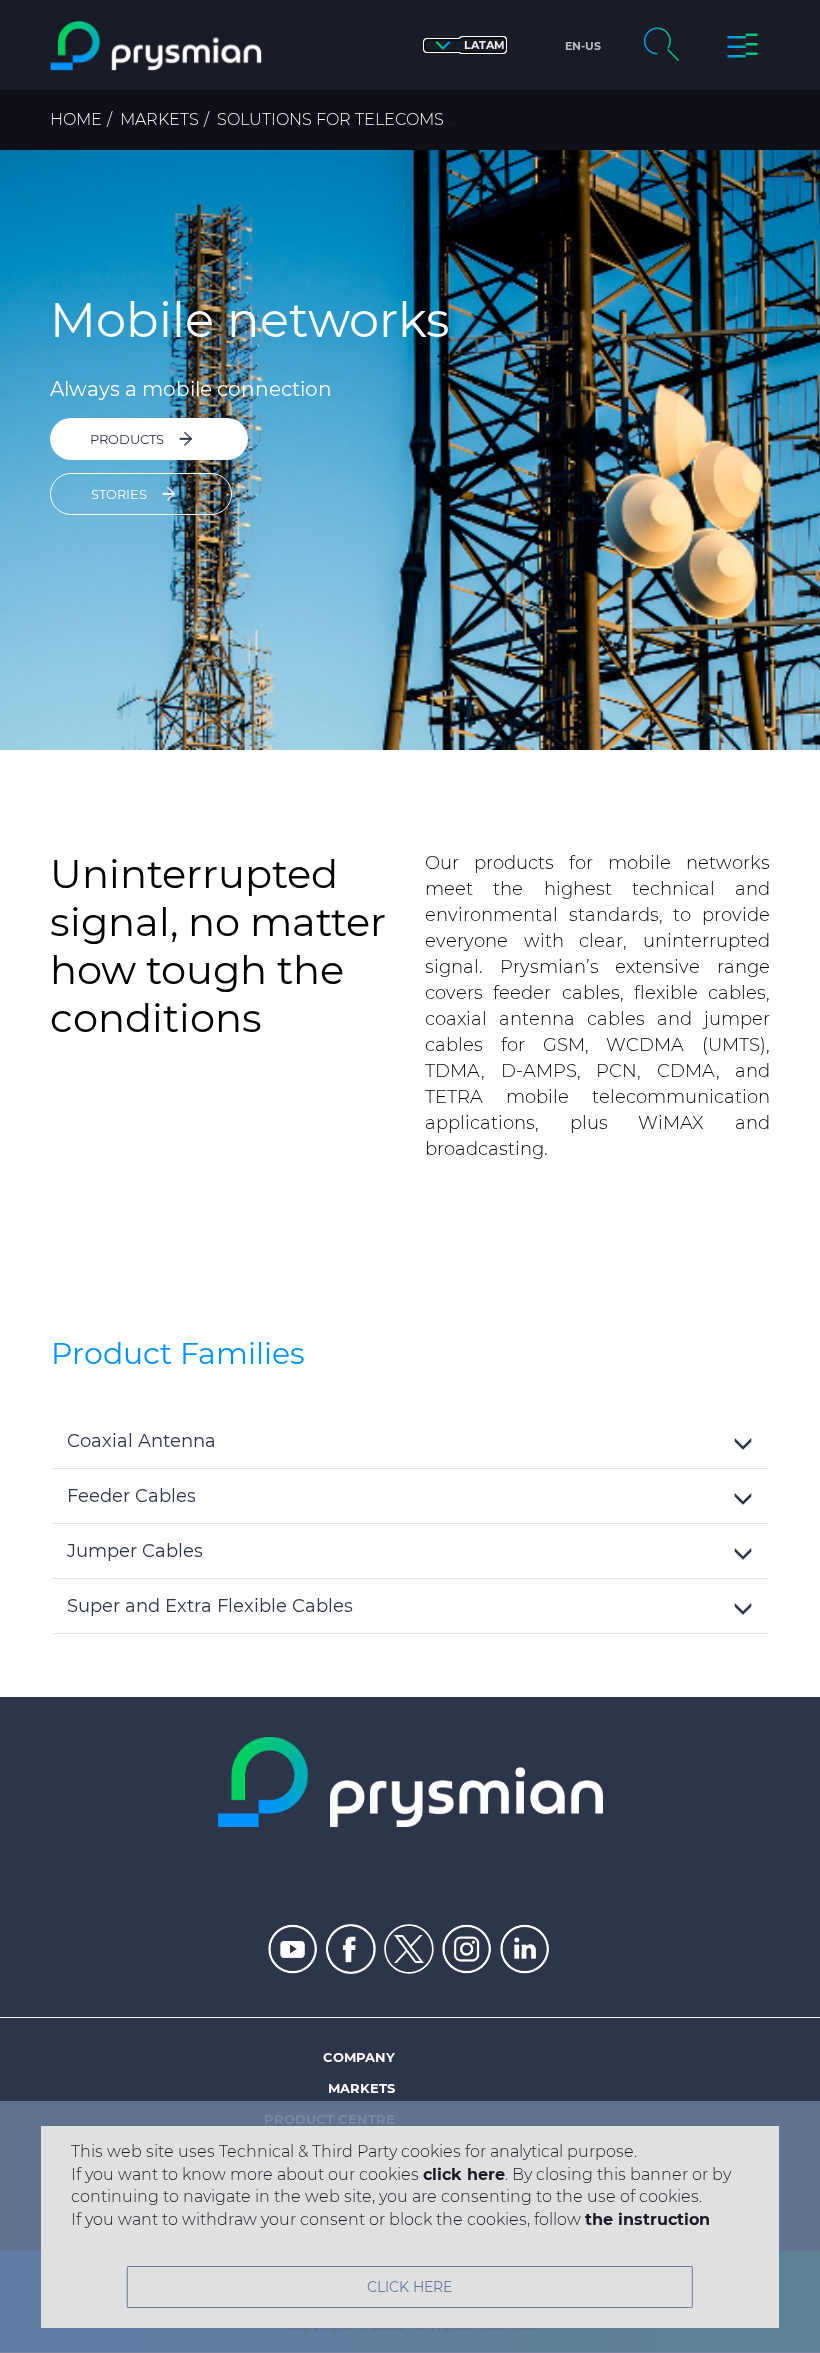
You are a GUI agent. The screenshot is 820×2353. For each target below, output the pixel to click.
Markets (159, 119)
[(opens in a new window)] (293, 1949)
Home (76, 119)
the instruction (647, 2219)
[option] (410, 450)
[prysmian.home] (156, 46)
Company (359, 2057)
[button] (465, 45)
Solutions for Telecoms (330, 119)
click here (464, 2174)
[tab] (410, 1441)
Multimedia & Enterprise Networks (626, 119)
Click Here (409, 2287)
